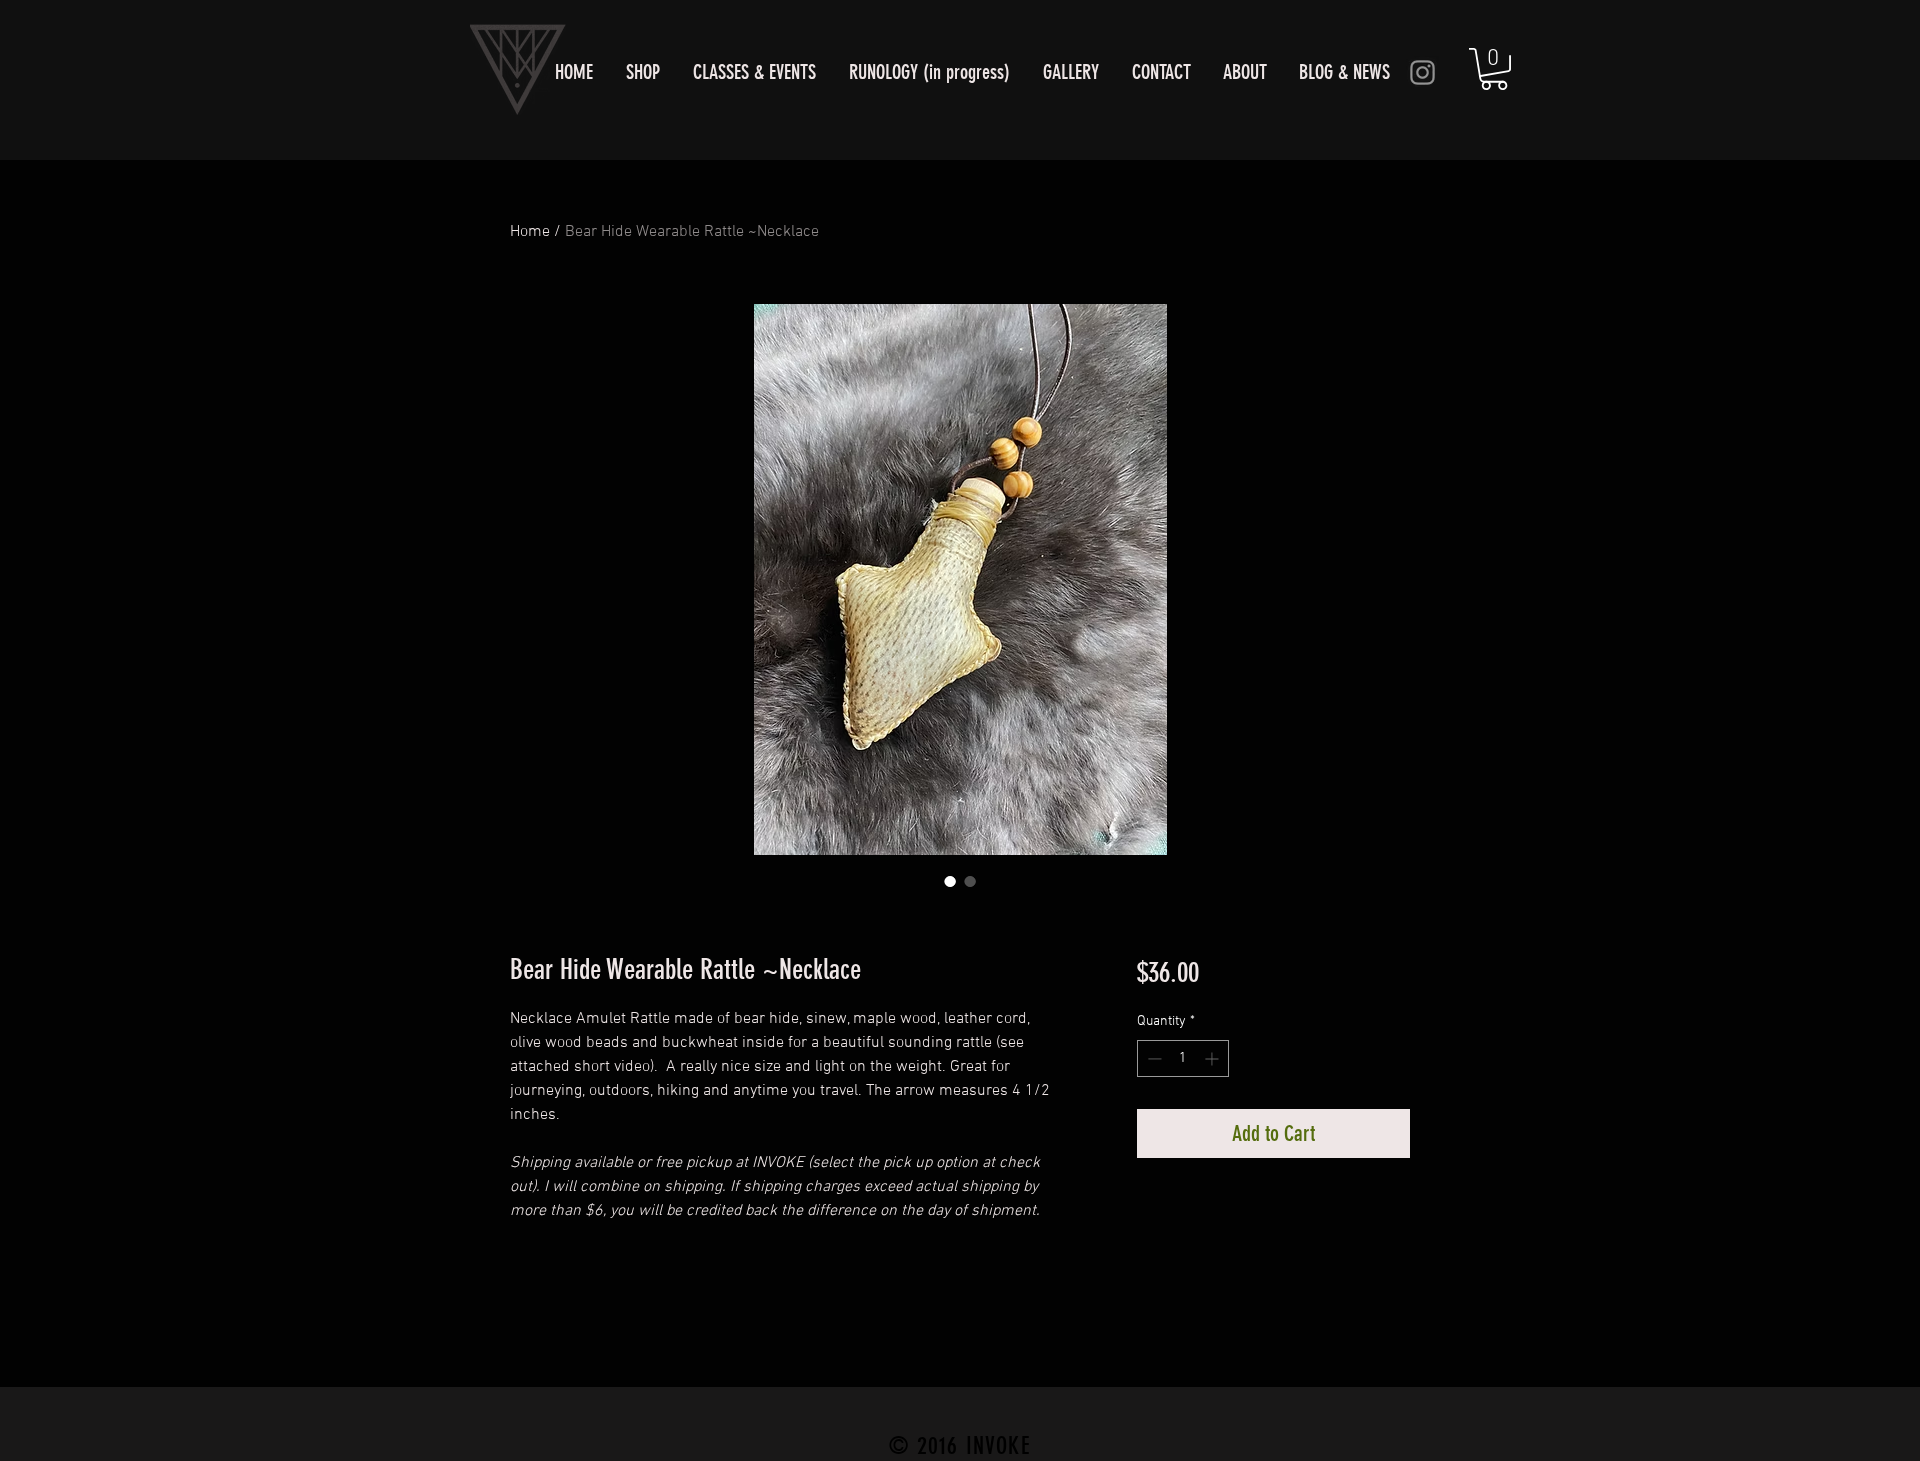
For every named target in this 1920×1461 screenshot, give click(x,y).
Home (530, 232)
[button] (1494, 69)
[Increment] (1213, 1058)
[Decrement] (1152, 1058)
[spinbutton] (1183, 1058)
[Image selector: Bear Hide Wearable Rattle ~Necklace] (950, 881)
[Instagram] (1422, 72)
